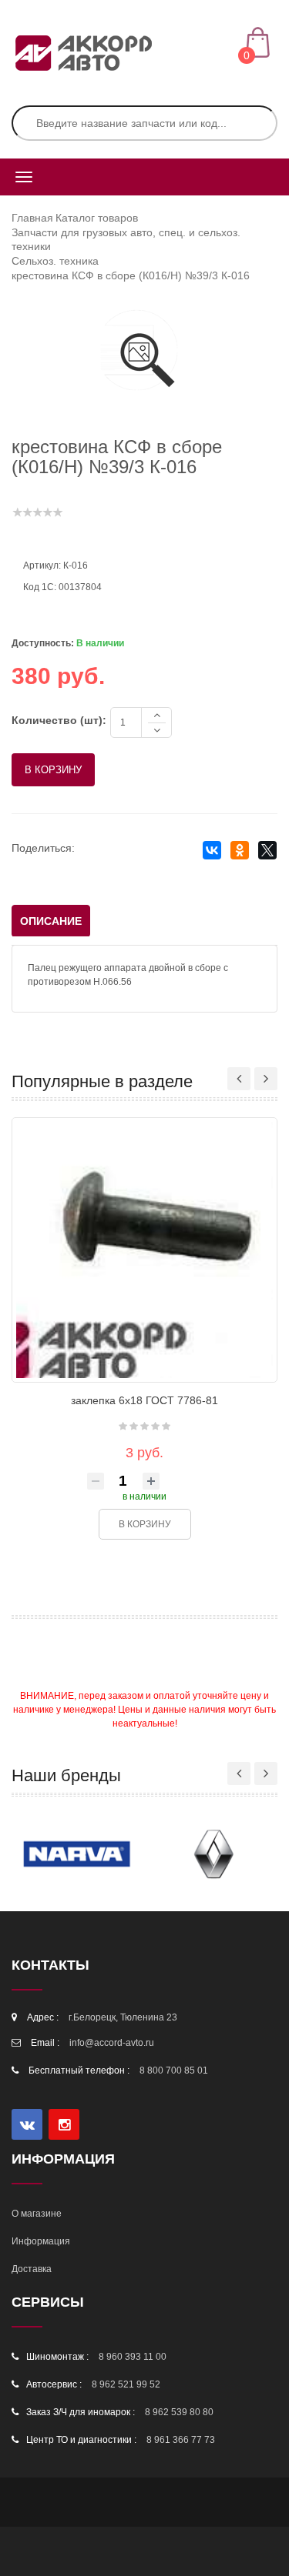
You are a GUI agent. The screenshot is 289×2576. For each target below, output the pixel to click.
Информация (41, 2241)
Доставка (32, 2269)
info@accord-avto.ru (112, 2043)
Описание (51, 921)
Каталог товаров (97, 218)
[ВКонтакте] (212, 851)
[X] (267, 851)
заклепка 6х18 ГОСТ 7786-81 (144, 1400)
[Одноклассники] (239, 851)
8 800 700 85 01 (174, 2070)
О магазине (37, 2214)
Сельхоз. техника (55, 261)
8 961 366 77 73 (181, 2440)
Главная (32, 218)
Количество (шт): (59, 720)
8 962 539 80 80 (179, 2412)
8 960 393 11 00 (133, 2357)
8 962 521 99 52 (126, 2384)
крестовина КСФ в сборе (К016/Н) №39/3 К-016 (131, 275)
